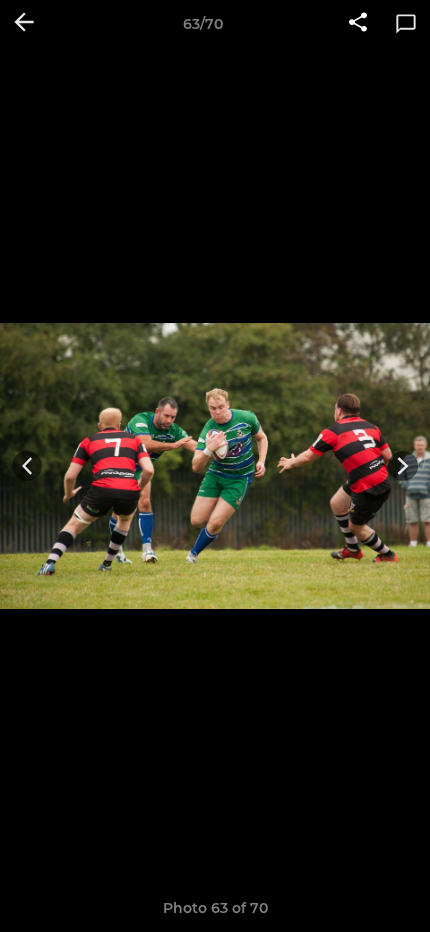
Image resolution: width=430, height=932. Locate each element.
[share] (358, 24)
